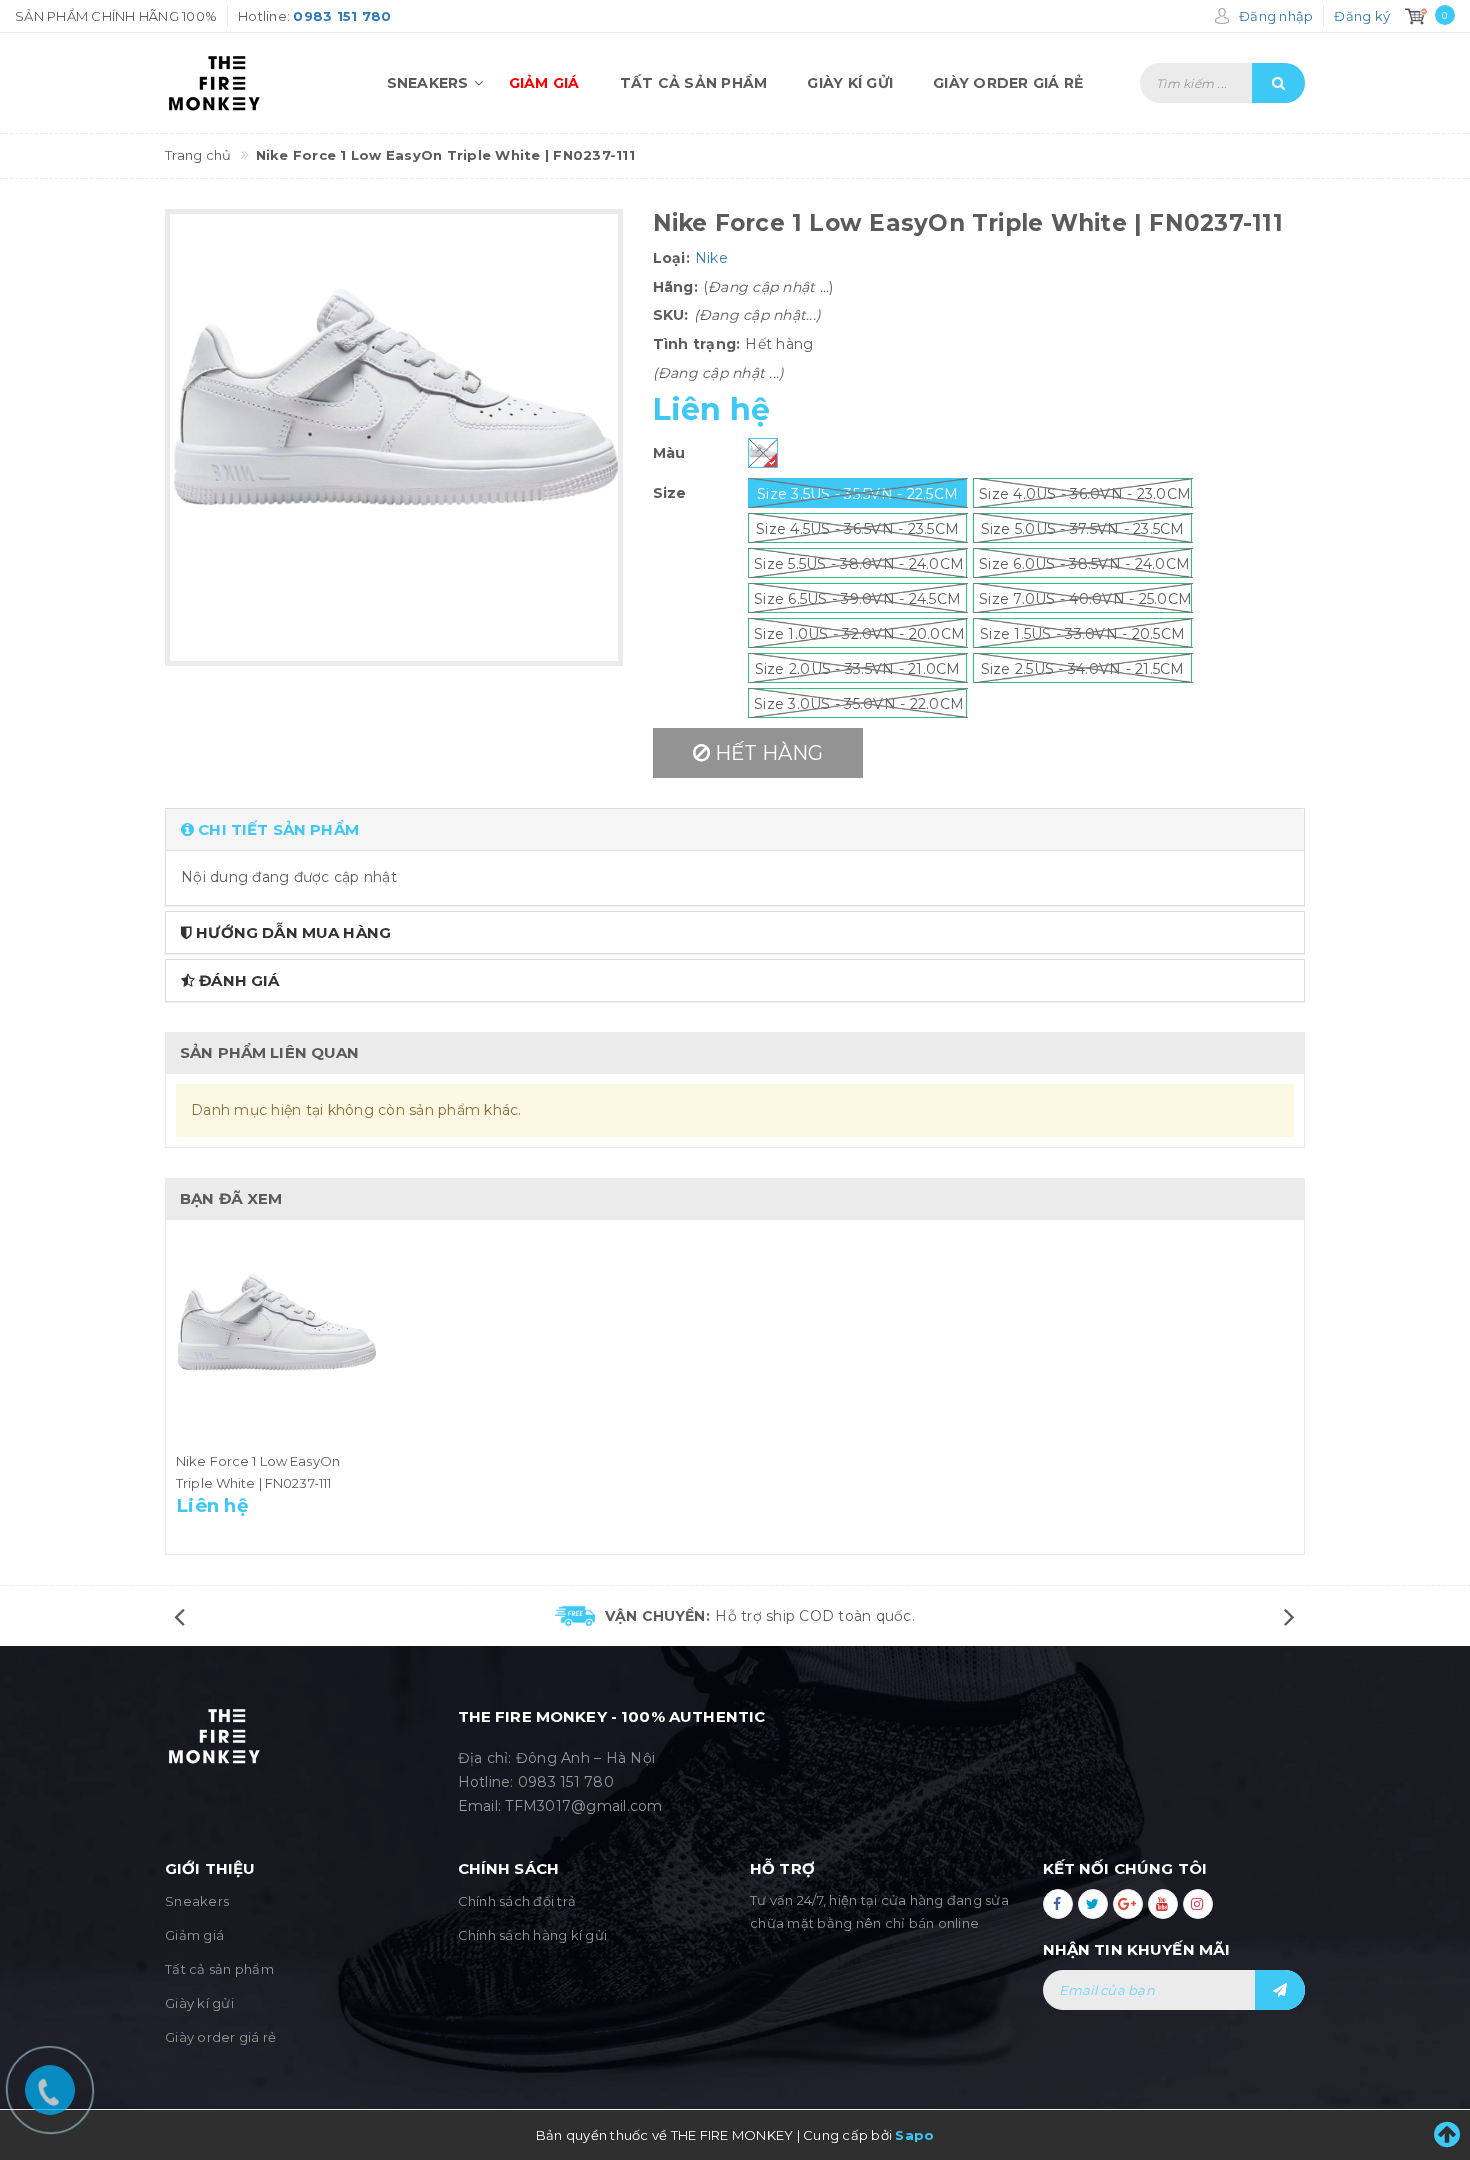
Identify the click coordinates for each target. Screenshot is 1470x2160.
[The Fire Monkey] (247, 83)
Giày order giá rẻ (1008, 83)
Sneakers (428, 83)
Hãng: (675, 287)
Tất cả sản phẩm (694, 83)
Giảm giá (544, 83)
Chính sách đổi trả (517, 1901)
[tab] (735, 829)
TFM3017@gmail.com (583, 1806)
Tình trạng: (697, 344)
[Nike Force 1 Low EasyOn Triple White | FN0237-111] (276, 1340)
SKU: (671, 315)
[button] (735, 829)
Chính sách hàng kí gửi (533, 1935)
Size (670, 493)
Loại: (671, 258)
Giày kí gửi (850, 83)
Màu (669, 453)
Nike (711, 258)
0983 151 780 (566, 1782)
